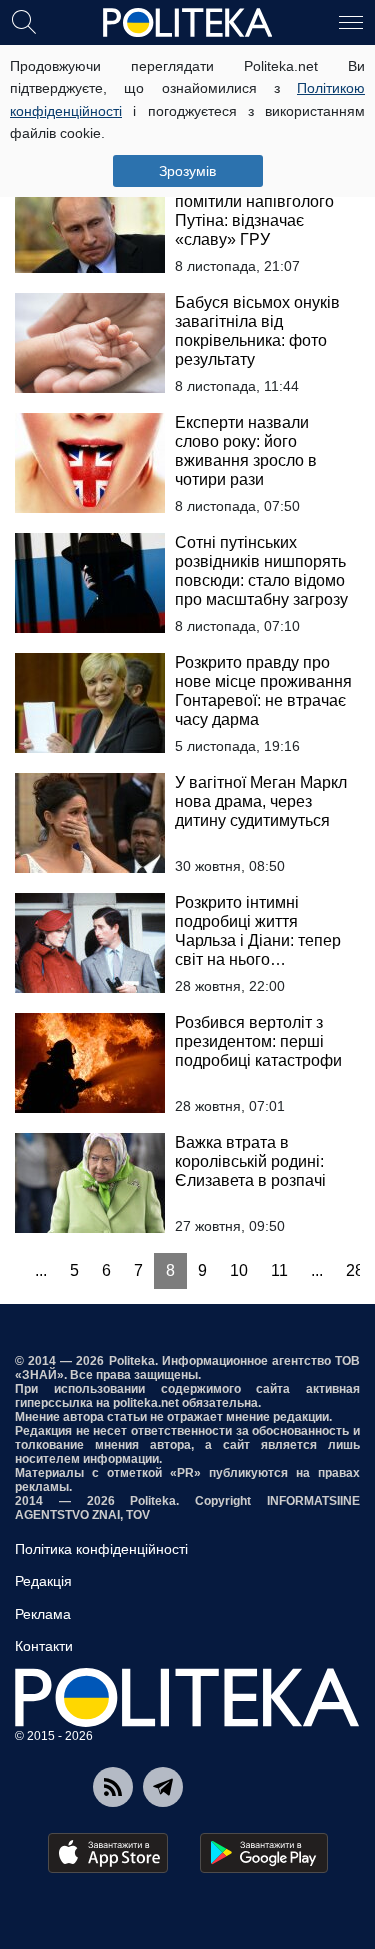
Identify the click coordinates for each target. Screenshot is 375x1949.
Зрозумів (187, 171)
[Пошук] (24, 21)
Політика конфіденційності (101, 1549)
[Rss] (113, 1787)
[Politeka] (188, 23)
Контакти (44, 1646)
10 (239, 1270)
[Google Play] (264, 1853)
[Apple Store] (108, 1853)
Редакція (43, 1581)
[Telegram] (163, 1787)
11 (279, 1270)
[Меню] (351, 21)
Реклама (43, 1614)
